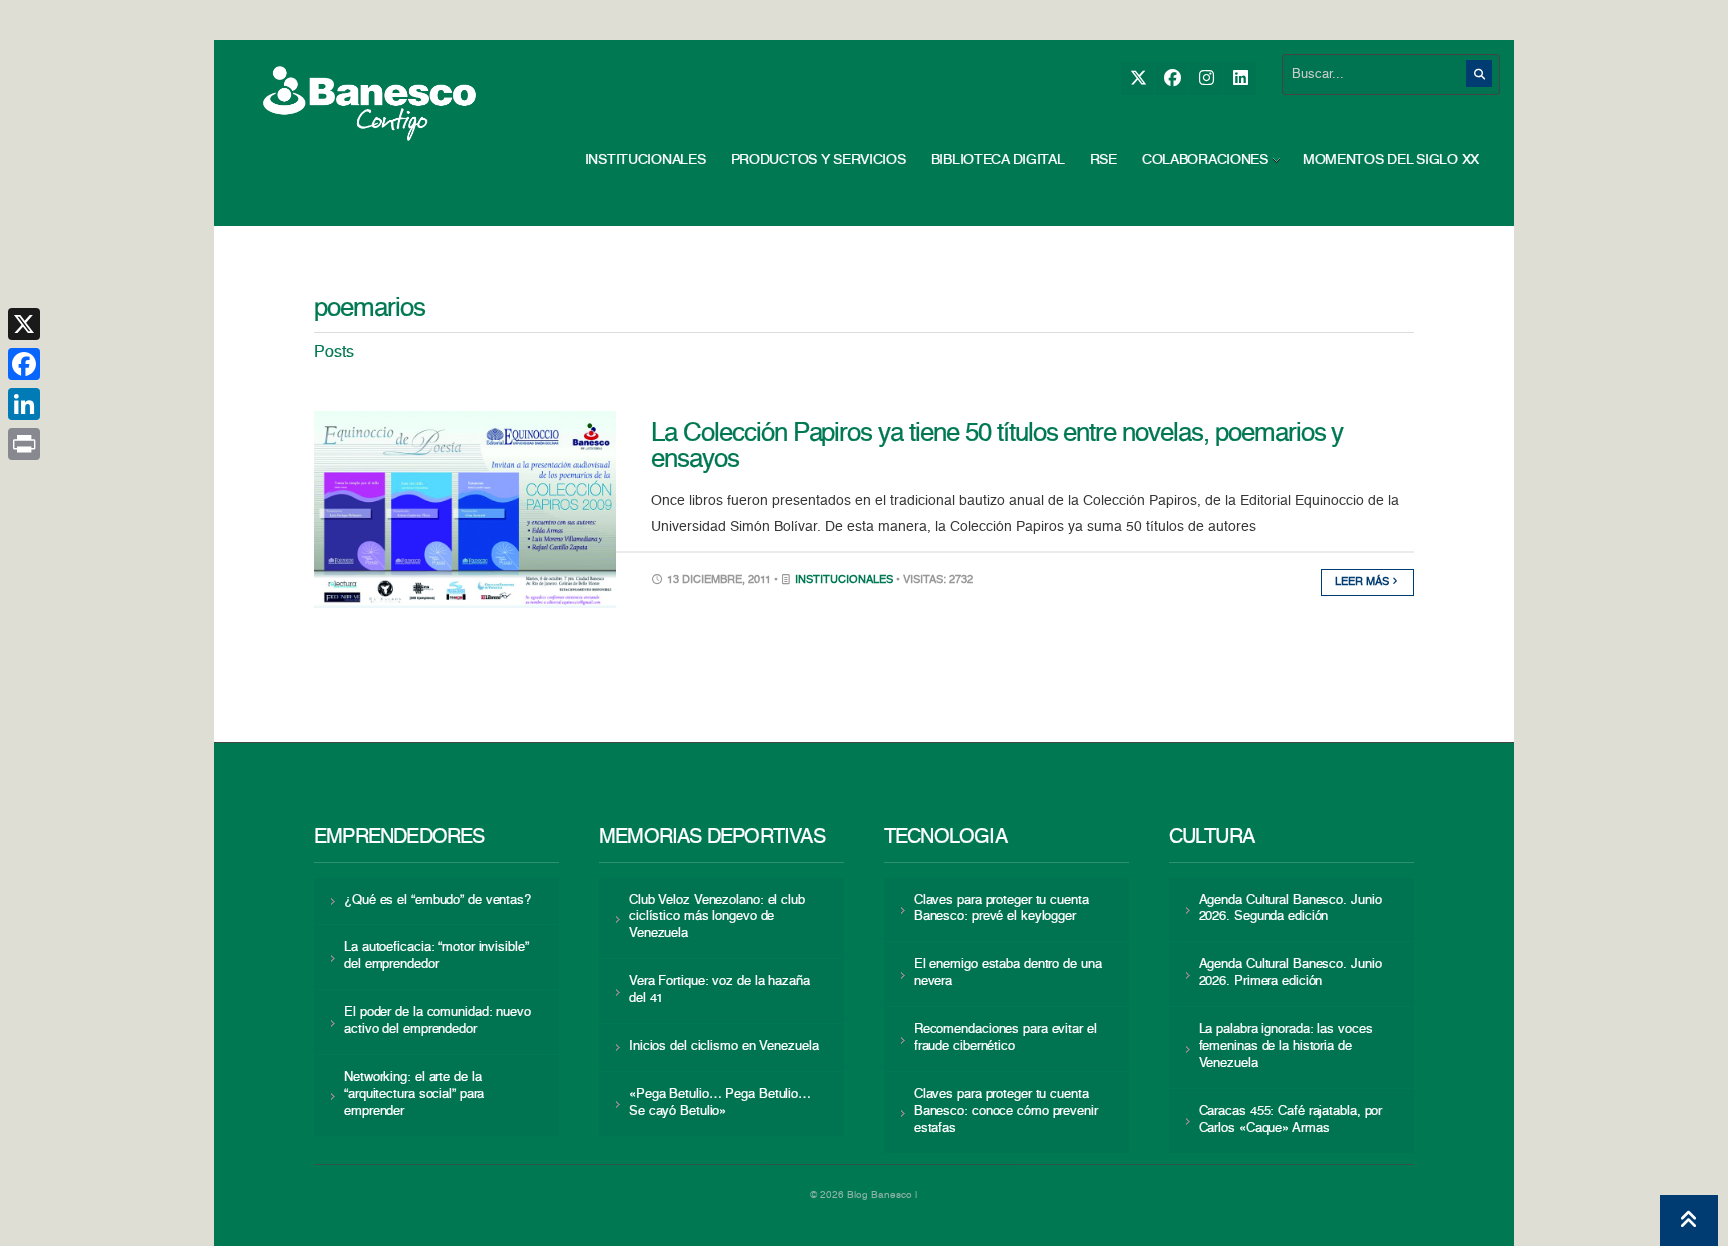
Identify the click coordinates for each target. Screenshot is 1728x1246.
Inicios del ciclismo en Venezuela (724, 1046)
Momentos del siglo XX (1391, 160)
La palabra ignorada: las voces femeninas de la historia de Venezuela (1286, 1046)
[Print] (24, 444)
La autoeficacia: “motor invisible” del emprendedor (436, 956)
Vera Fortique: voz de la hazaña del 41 (719, 990)
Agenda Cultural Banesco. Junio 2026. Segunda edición (1290, 909)
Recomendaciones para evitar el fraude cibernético (1005, 1038)
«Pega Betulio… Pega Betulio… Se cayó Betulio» (720, 1103)
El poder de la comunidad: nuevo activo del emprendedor (437, 1021)
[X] (1137, 78)
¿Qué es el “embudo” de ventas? (437, 900)
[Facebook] (1171, 78)
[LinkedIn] (1239, 78)
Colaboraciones (1205, 160)
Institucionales (645, 160)
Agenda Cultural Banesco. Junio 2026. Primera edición (1290, 973)
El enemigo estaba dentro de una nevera (1008, 973)
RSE (1103, 160)
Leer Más (1363, 582)
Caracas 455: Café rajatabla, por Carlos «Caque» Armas (1291, 1120)
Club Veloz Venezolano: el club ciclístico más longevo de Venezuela (717, 917)
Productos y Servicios (818, 160)
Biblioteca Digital (998, 160)
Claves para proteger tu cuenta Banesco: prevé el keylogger (1001, 909)
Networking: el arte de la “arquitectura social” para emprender (414, 1094)
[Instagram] (1205, 78)
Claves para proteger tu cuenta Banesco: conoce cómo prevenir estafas (1006, 1111)
